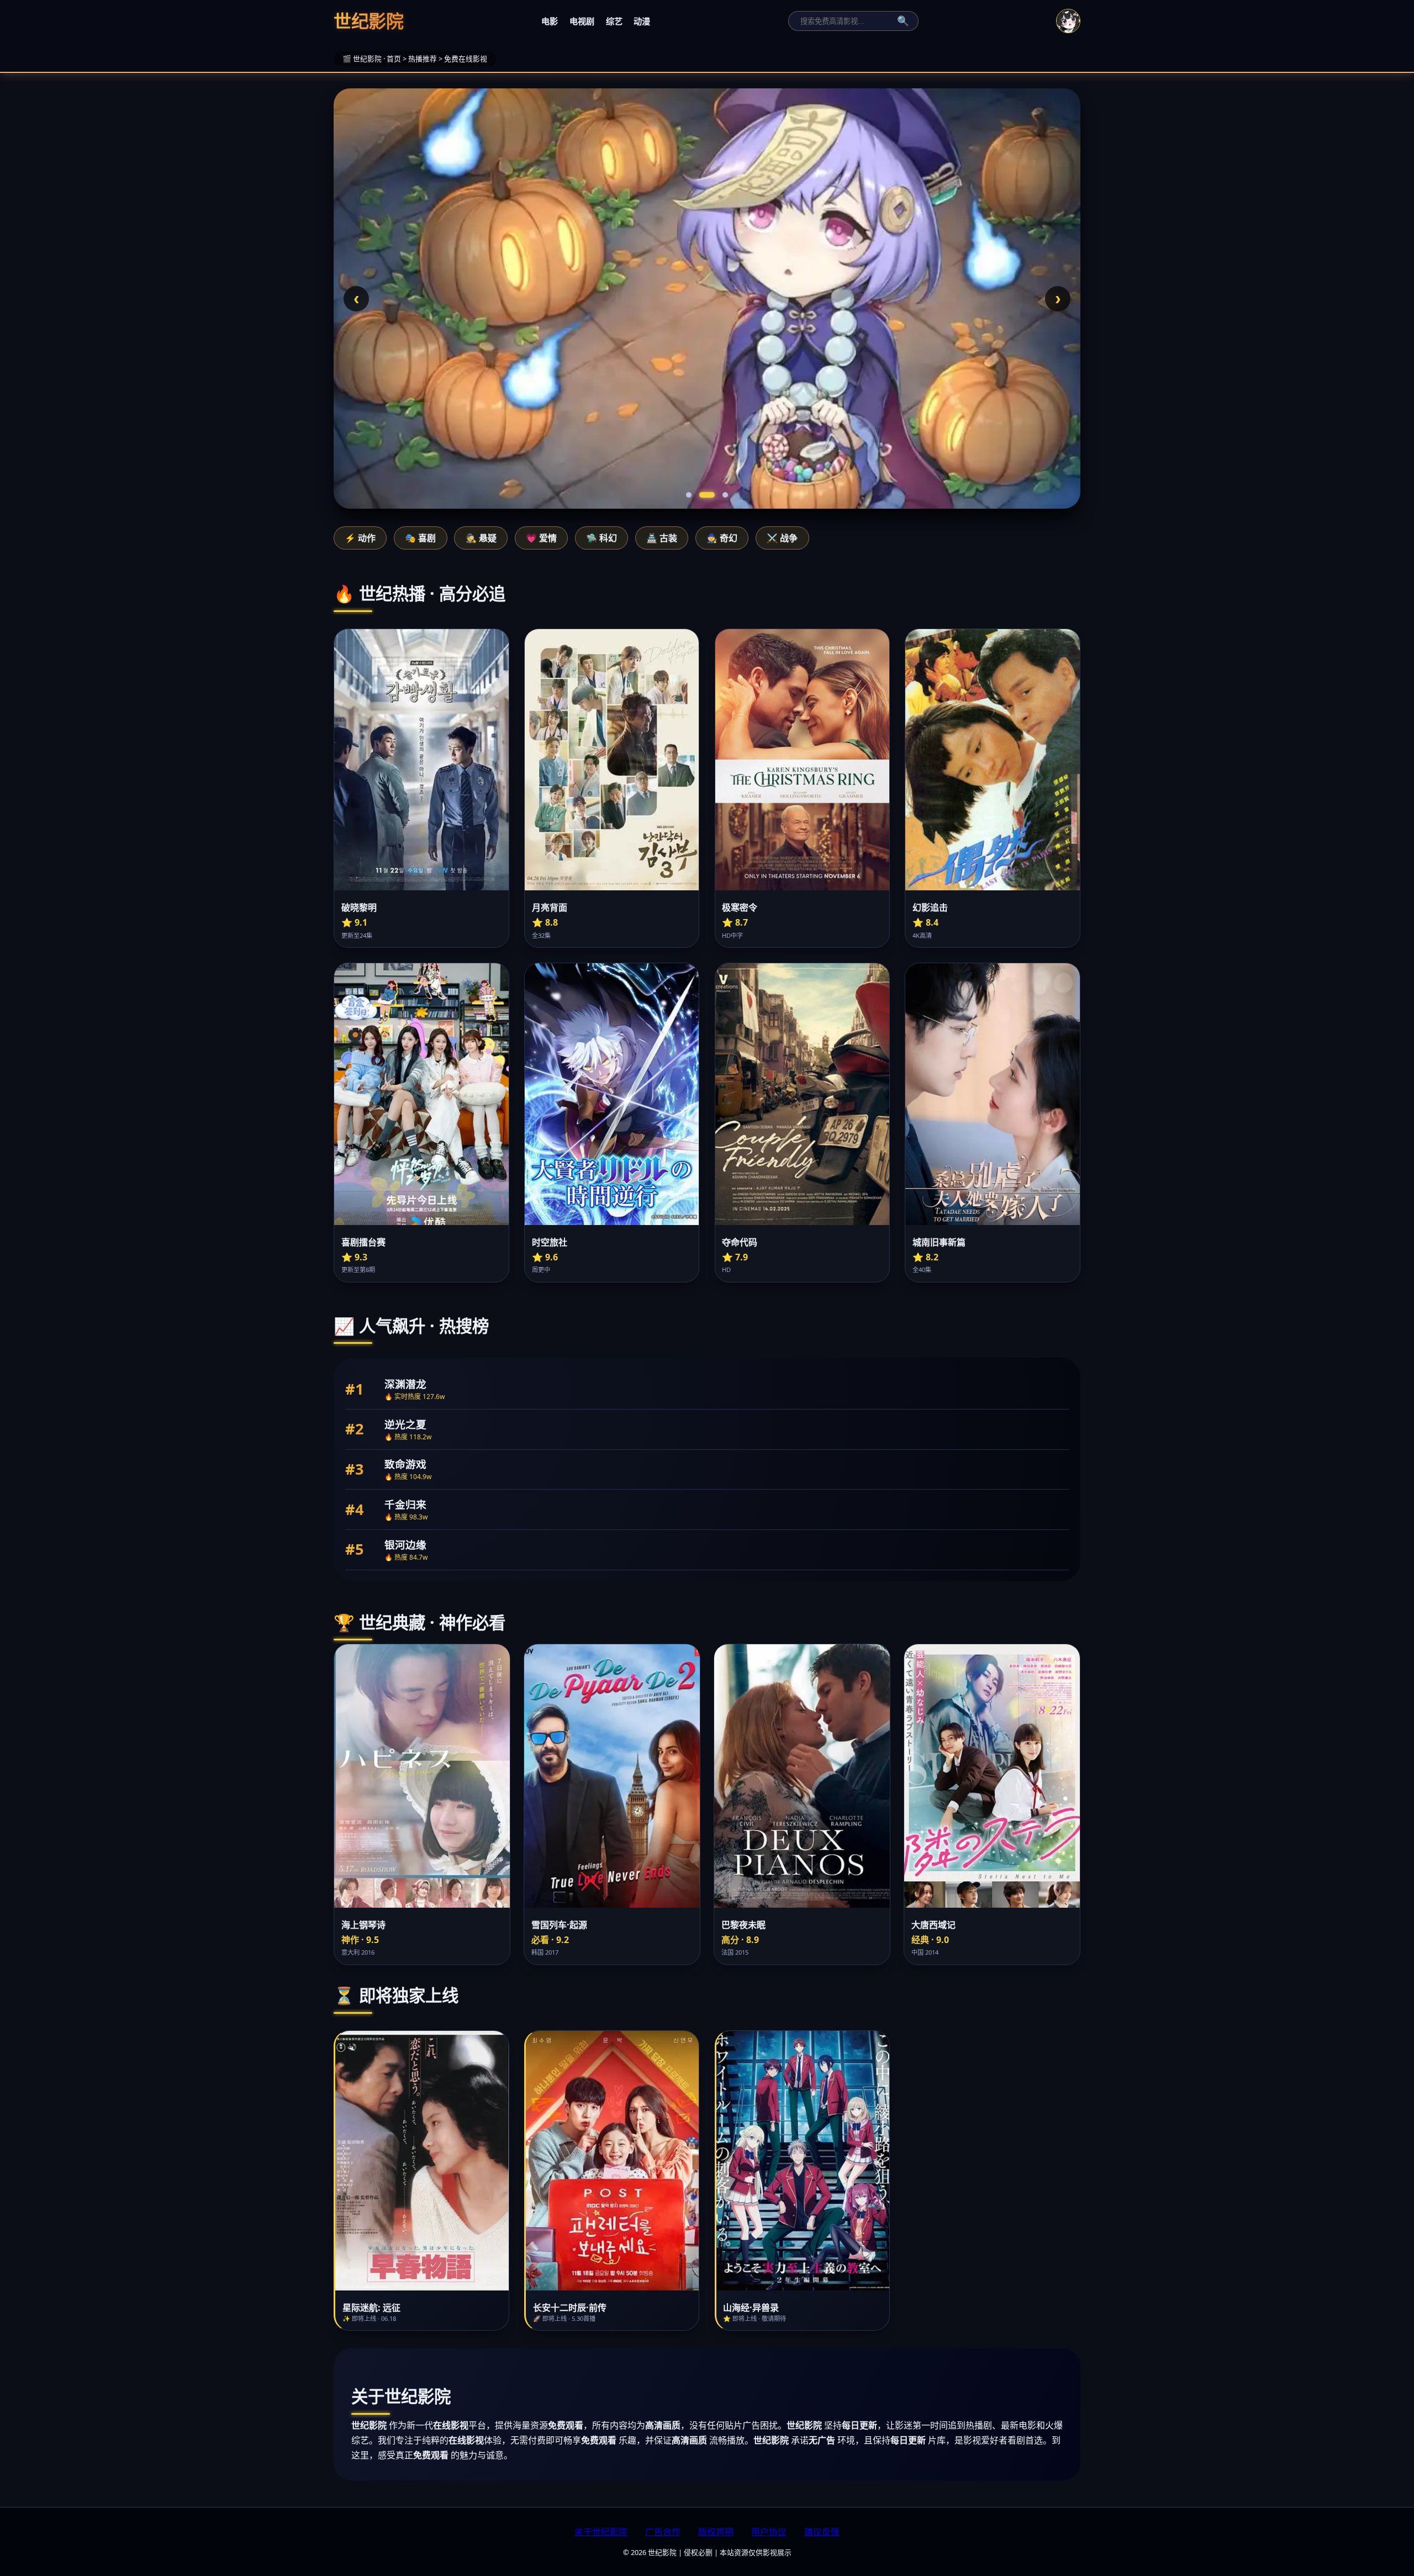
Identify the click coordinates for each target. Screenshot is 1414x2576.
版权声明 (716, 2532)
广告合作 (663, 2532)
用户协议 (769, 2532)
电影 (550, 21)
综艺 (614, 21)
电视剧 (582, 21)
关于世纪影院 (601, 2532)
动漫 (642, 21)
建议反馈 (822, 2532)
